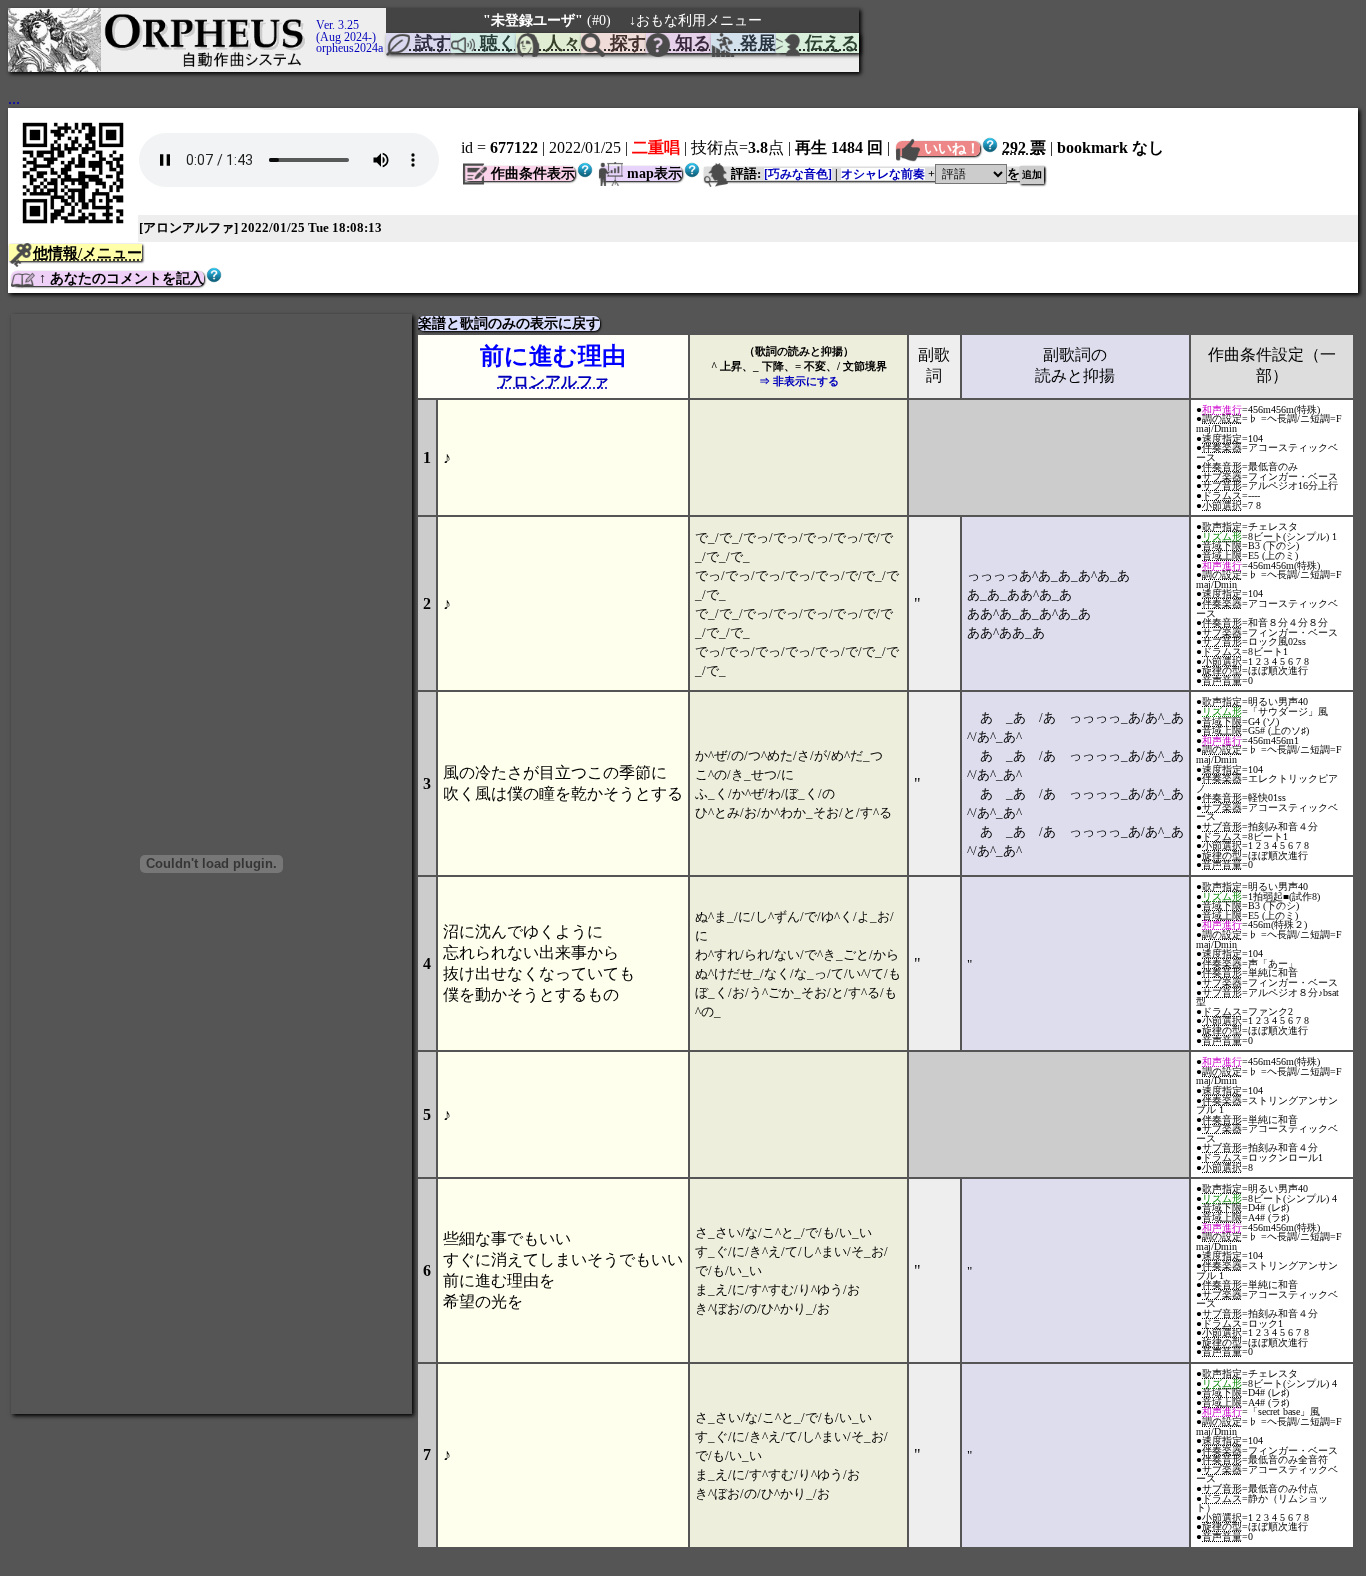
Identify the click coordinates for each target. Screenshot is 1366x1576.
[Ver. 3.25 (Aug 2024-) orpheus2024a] (313, 17)
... (14, 98)
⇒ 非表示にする (799, 381)
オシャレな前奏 (883, 174)
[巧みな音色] (798, 174)
